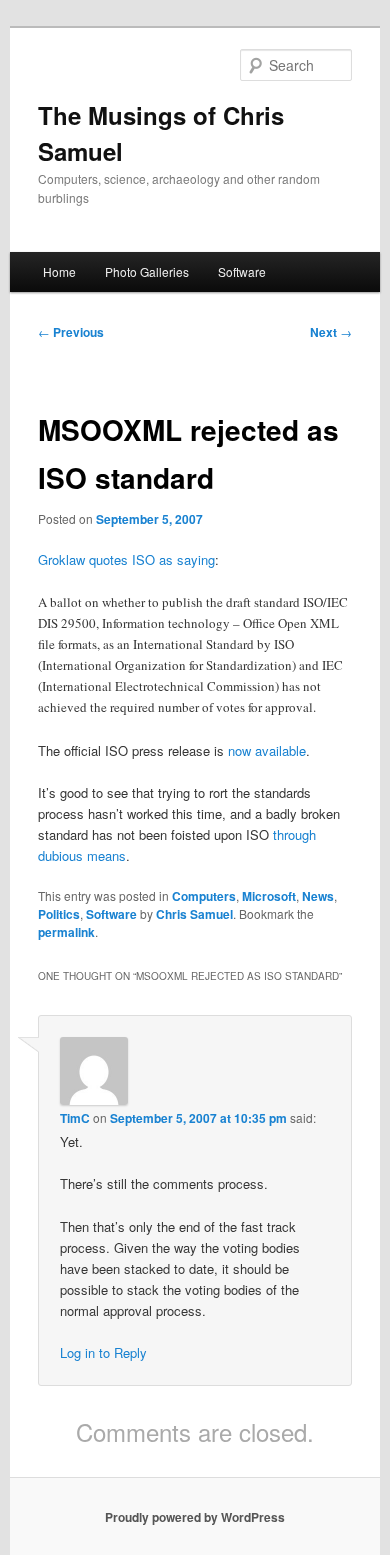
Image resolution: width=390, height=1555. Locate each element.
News (318, 896)
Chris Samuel (194, 914)
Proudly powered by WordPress (195, 1517)
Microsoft (269, 896)
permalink (66, 932)
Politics (59, 914)
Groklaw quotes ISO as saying (126, 559)
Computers (204, 896)
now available (267, 750)
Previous (71, 332)
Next (331, 332)
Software (242, 271)
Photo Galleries (147, 271)
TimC (75, 1118)
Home (59, 271)
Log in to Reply (103, 1352)
